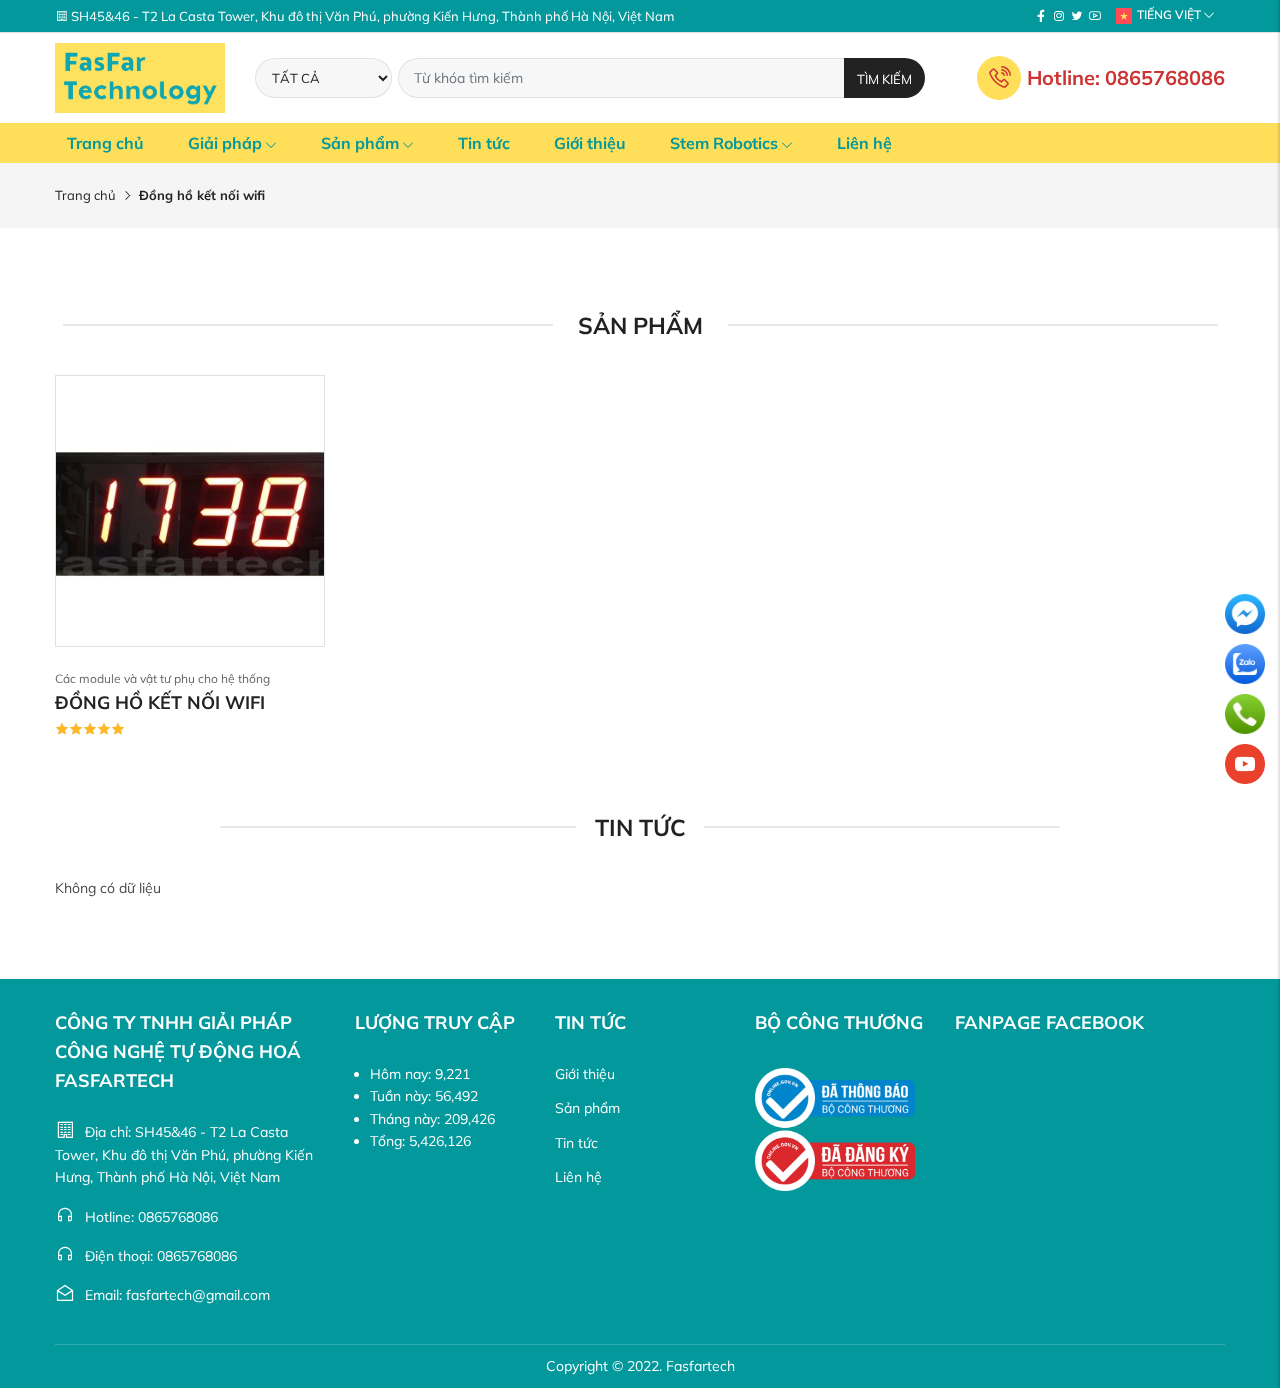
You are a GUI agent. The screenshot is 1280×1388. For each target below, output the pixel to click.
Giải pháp (225, 143)
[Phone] (1245, 714)
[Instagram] (1059, 16)
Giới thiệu (590, 143)
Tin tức (484, 143)
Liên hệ (864, 143)
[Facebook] (1041, 16)
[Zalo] (1245, 664)
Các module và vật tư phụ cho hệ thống (162, 678)
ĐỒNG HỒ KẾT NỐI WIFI (160, 702)
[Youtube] (1095, 16)
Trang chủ (105, 143)
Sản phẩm (360, 143)
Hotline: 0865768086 (1126, 77)
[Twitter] (1077, 16)
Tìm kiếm (884, 79)
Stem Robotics (724, 143)
